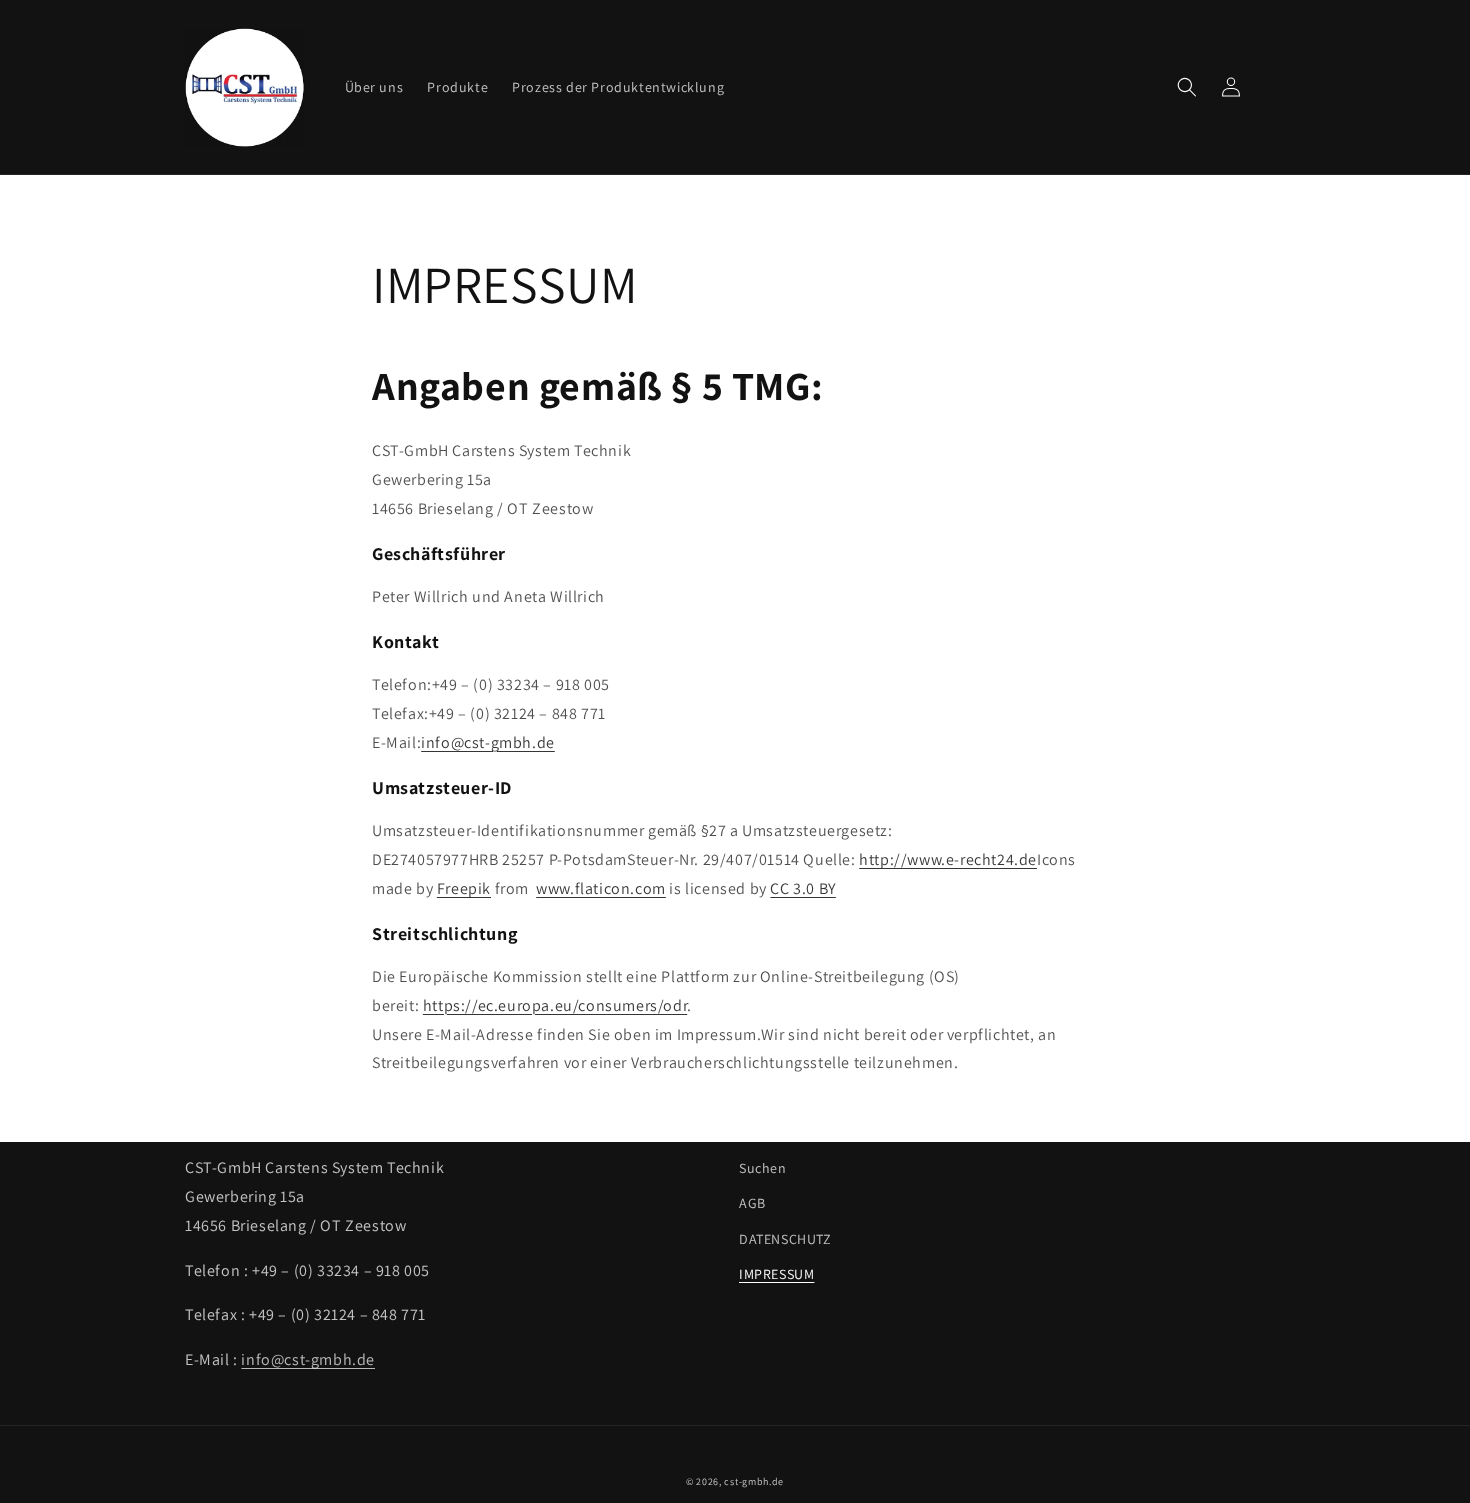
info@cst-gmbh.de (488, 742)
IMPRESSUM (776, 1274)
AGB (752, 1203)
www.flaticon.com (601, 888)
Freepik (464, 888)
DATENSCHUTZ (785, 1239)
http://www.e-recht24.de (948, 859)
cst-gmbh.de (754, 1481)
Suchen (763, 1168)
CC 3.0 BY (802, 888)
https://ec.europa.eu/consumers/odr (555, 1005)
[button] (1187, 87)
